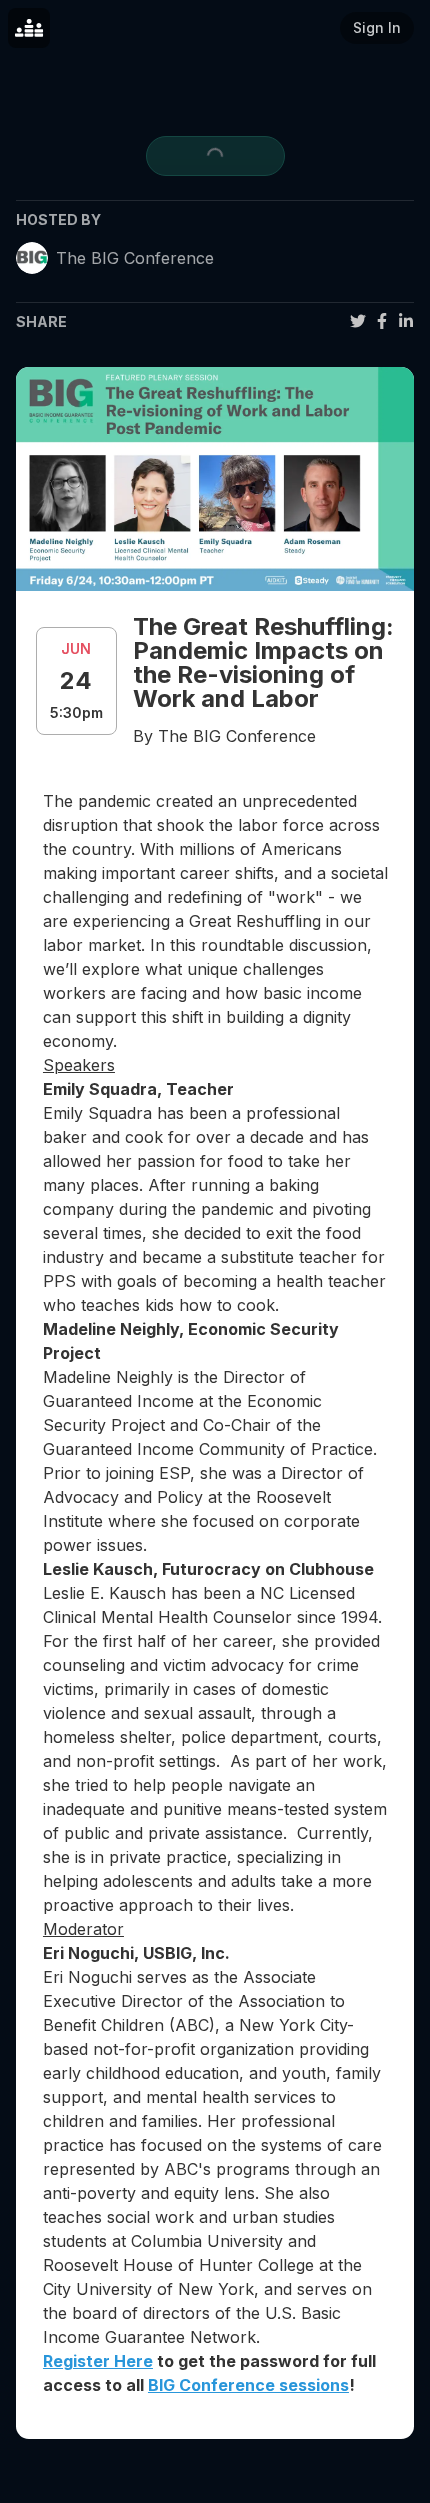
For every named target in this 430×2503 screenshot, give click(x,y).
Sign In (377, 27)
